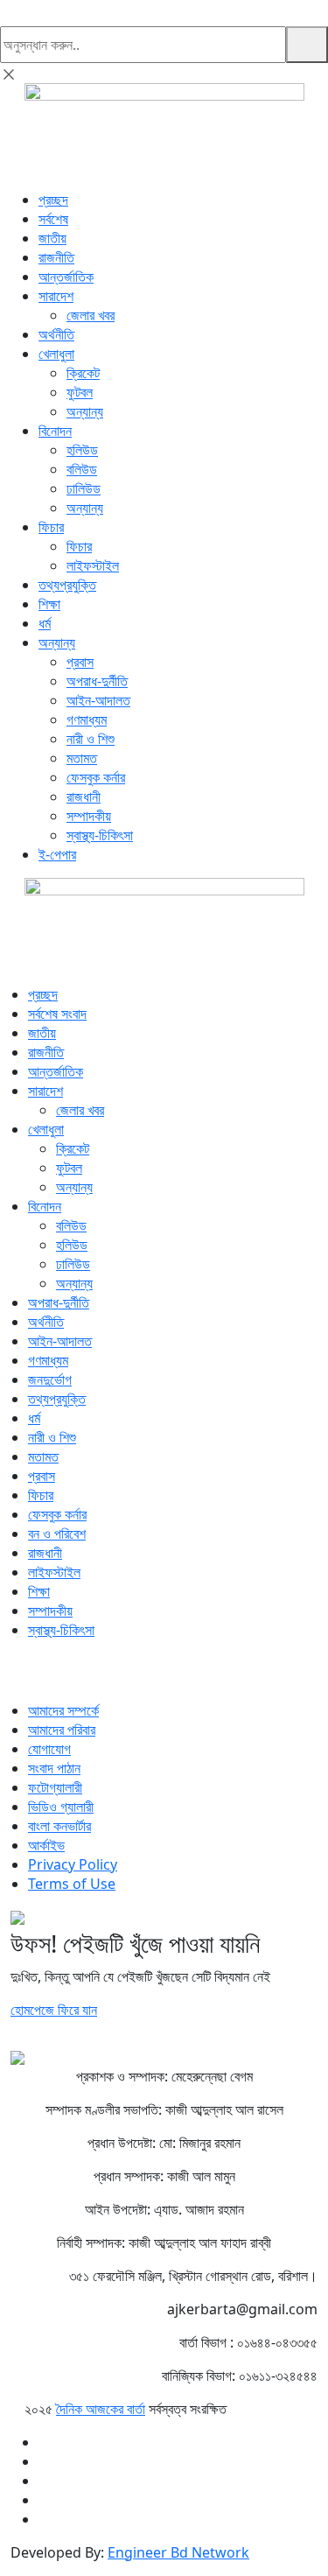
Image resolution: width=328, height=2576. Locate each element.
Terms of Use (72, 1884)
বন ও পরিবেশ (57, 1534)
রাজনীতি (56, 257)
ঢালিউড (84, 488)
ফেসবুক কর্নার (96, 777)
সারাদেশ (56, 296)
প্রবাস (80, 662)
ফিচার (51, 527)
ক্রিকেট (83, 373)
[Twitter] (16, 1677)
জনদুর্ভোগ (50, 1379)
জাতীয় (52, 238)
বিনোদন (55, 431)
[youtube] (37, 1677)
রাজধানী (84, 797)
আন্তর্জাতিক (66, 277)
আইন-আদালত (98, 700)
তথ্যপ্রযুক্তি (67, 585)
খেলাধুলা (56, 354)
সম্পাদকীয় (89, 816)
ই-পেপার (57, 854)
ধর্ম (45, 623)
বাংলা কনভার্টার (59, 1826)
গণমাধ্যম (87, 719)
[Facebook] (5, 1677)
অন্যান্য (85, 411)
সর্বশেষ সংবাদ (57, 1014)
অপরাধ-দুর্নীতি (97, 681)
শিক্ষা (49, 604)
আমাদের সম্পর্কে (63, 1710)
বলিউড (82, 469)
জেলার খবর (91, 315)
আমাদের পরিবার (62, 1730)
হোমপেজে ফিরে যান (54, 2010)
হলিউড (82, 450)
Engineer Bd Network (178, 2552)
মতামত (82, 758)
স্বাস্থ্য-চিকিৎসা (100, 835)
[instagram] (26, 1677)
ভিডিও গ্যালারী (61, 1807)
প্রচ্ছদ (53, 200)
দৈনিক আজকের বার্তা (101, 2409)
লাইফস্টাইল (93, 565)
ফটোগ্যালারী (55, 1787)
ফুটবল (80, 392)
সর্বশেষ (53, 219)
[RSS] (47, 1677)
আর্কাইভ (46, 1845)
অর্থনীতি (56, 334)
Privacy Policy (73, 1864)
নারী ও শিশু (91, 739)
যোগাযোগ (49, 1749)
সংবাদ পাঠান (54, 1768)
